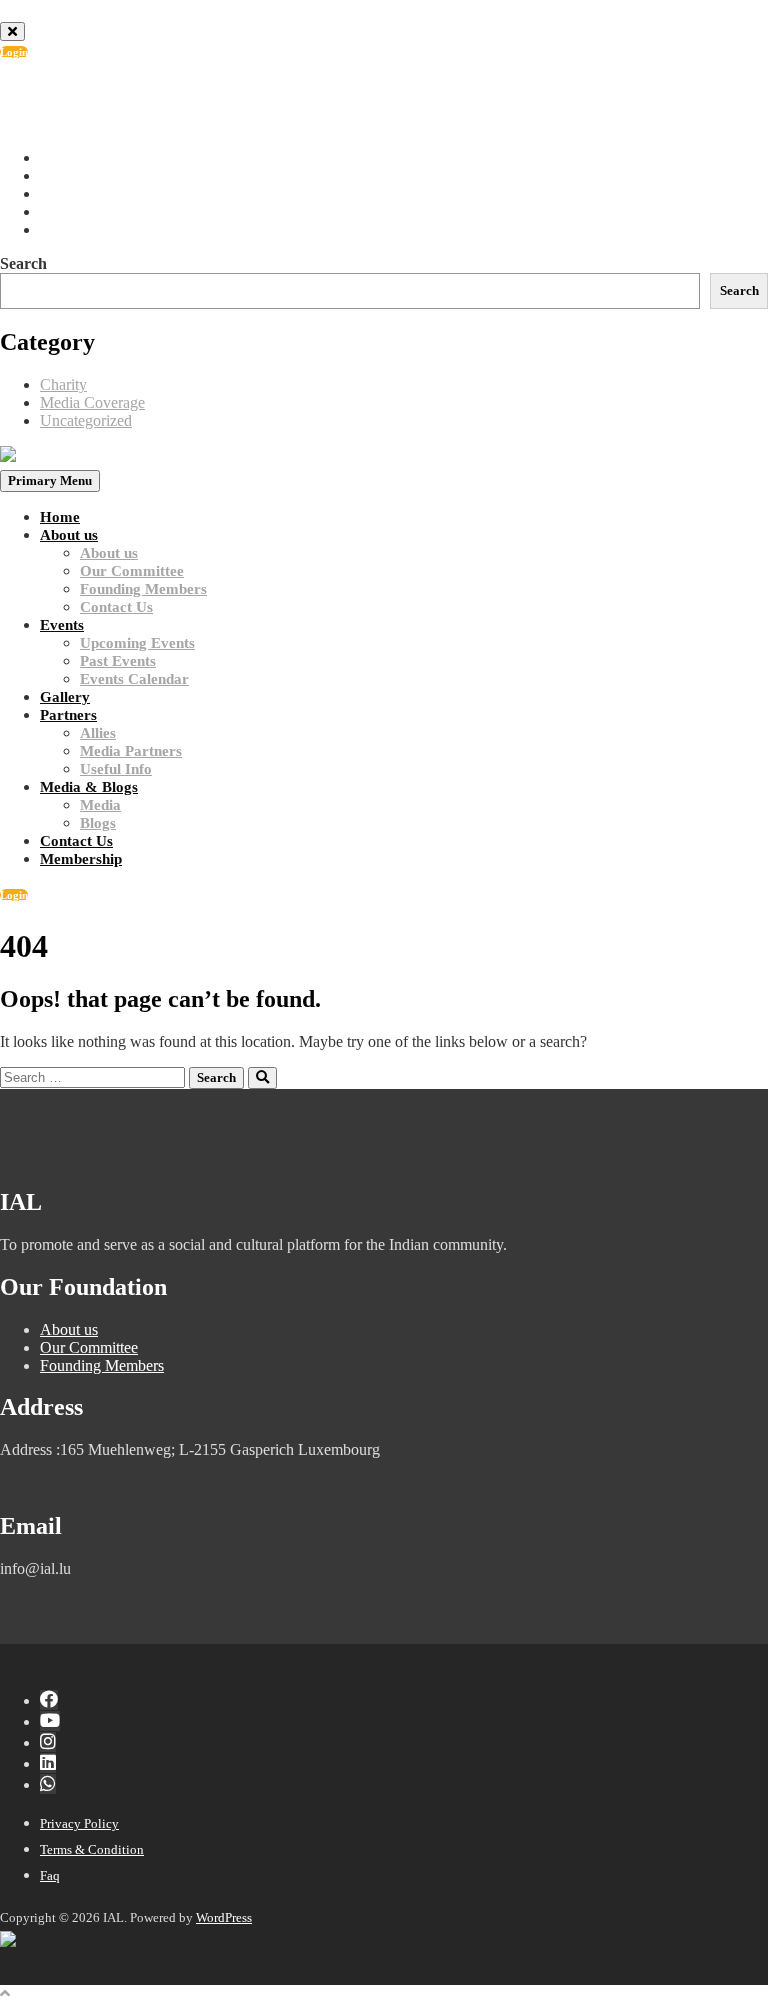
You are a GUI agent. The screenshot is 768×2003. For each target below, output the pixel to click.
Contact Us (116, 607)
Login (14, 52)
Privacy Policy (79, 1823)
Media (100, 805)
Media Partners (131, 751)
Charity (63, 384)
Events (62, 625)
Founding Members (143, 589)
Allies (98, 733)
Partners (68, 715)
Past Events (118, 661)
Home (60, 517)
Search (23, 263)
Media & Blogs (89, 787)
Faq (50, 1875)
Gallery (65, 697)
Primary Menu (50, 480)
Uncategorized (86, 420)
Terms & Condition (92, 1849)
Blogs (98, 823)
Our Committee (132, 571)
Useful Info (116, 769)
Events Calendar (134, 679)
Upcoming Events (137, 643)
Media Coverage (92, 402)
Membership (81, 859)
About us (69, 535)
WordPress (224, 1917)
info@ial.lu (93, 105)
